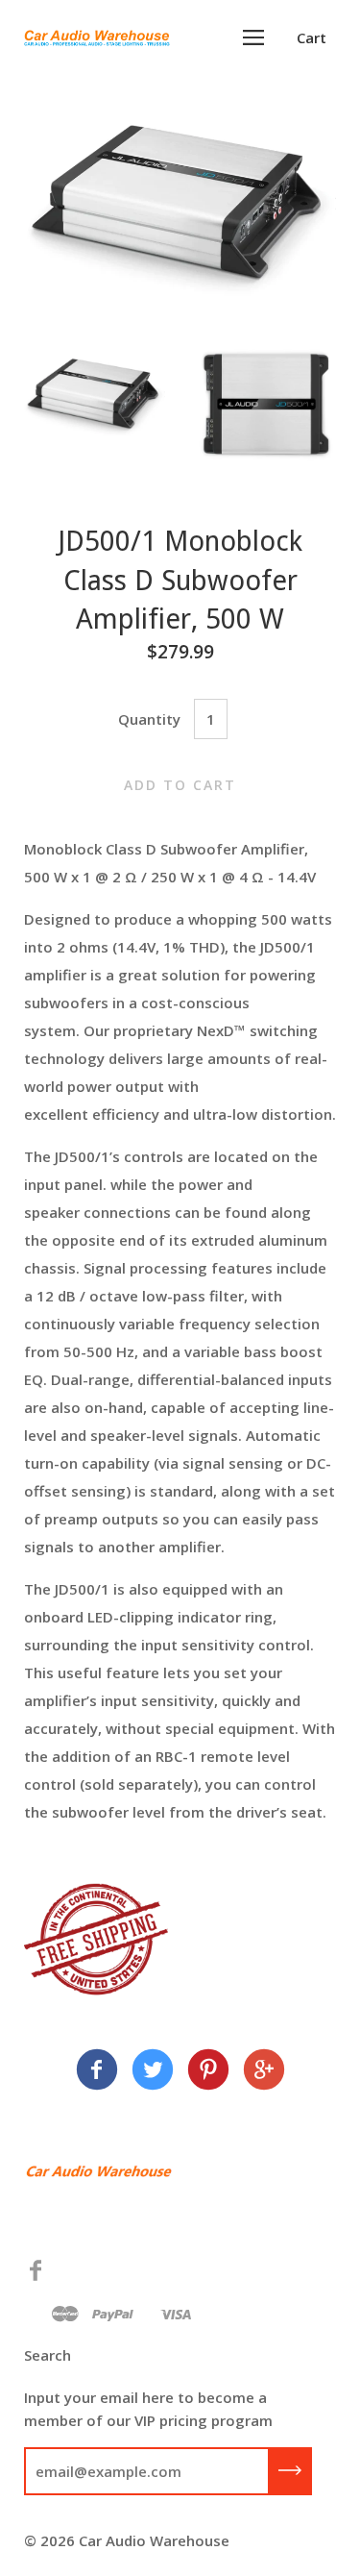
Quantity (149, 719)
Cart (312, 37)
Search (48, 2355)
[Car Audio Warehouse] (97, 2072)
